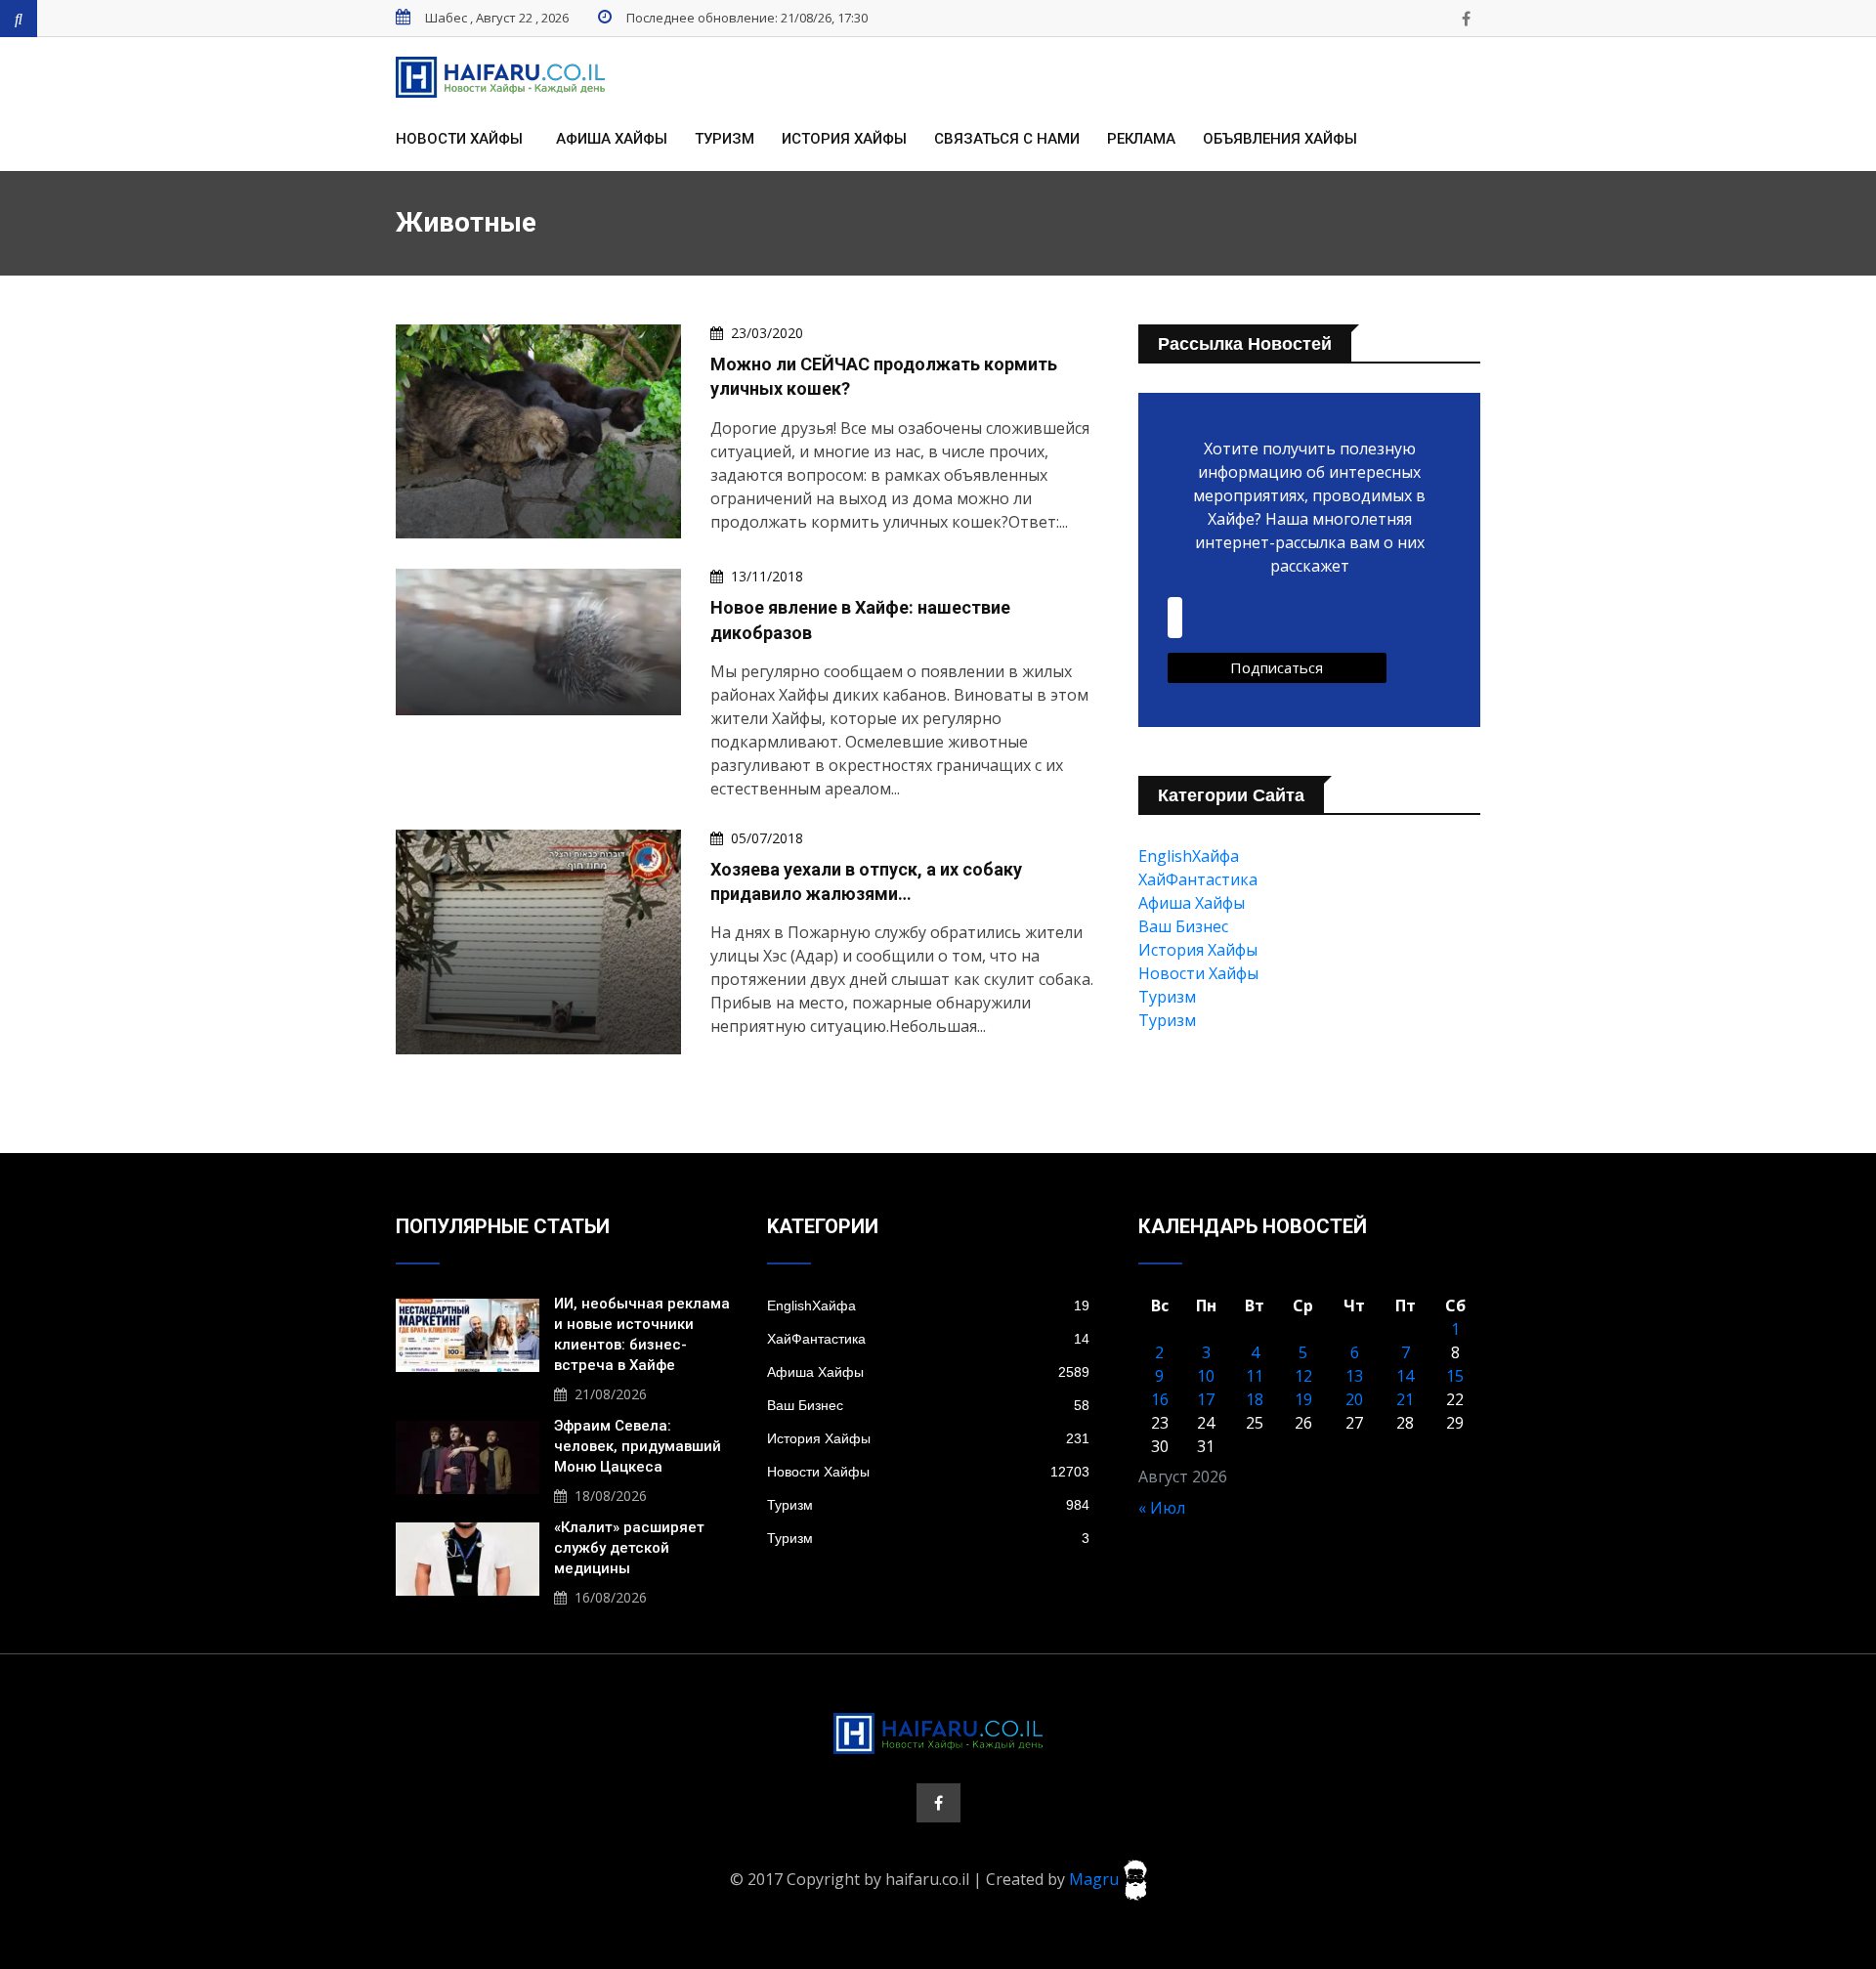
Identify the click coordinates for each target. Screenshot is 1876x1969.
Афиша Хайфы (612, 139)
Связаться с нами (1007, 139)
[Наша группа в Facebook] (1466, 19)
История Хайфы (844, 139)
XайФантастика (1198, 879)
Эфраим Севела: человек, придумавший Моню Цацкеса (638, 1446)
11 (1255, 1376)
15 (1455, 1376)
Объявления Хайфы (1280, 139)
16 (1160, 1399)
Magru (1096, 1878)
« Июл (1162, 1508)
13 (1354, 1376)
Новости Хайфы (459, 139)
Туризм (725, 139)
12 (1303, 1376)
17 (1206, 1399)
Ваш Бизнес (1183, 926)
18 (1255, 1399)
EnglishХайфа (1189, 856)
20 (1354, 1399)
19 (1303, 1399)
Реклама (1141, 139)
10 (1206, 1376)
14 (1405, 1376)
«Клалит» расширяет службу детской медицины (629, 1548)
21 (1405, 1399)
